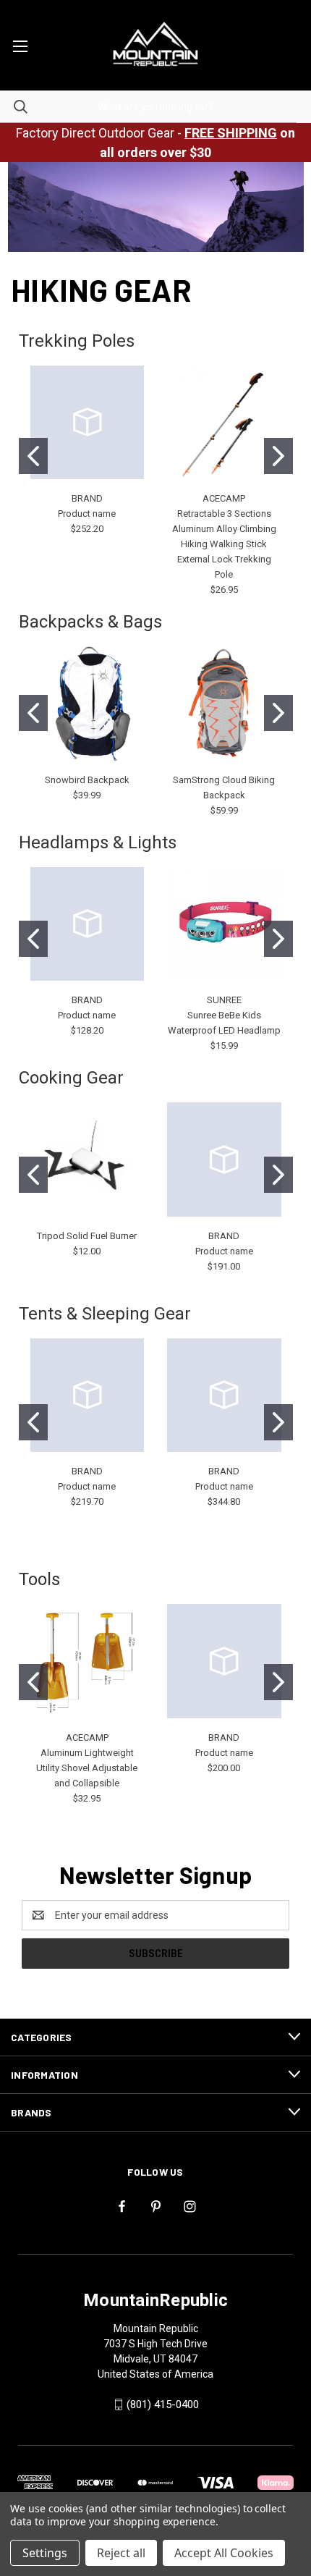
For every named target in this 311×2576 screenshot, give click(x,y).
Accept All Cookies (224, 2553)
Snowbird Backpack (87, 780)
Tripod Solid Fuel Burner (87, 1236)
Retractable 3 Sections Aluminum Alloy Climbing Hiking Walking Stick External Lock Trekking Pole (224, 544)
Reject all (121, 2553)
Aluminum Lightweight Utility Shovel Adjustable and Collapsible (87, 1768)
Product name (87, 514)
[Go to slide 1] (33, 456)
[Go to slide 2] (278, 456)
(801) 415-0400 (163, 2404)
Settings (45, 2553)
